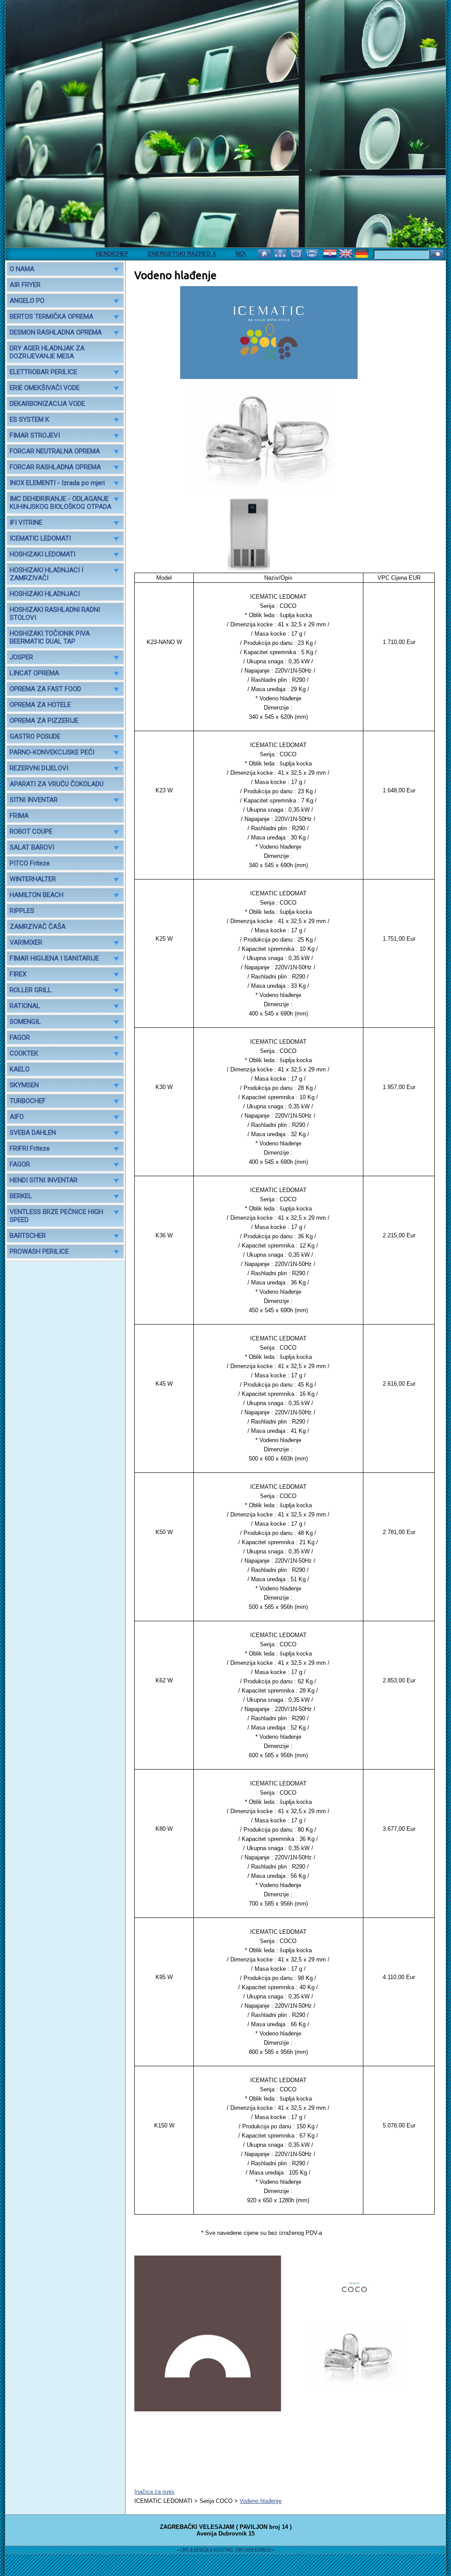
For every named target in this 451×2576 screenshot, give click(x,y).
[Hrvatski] (331, 253)
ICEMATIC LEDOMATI (40, 538)
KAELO (20, 1069)
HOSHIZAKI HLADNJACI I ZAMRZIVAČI (46, 574)
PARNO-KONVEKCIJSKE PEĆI (52, 752)
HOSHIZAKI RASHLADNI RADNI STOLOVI (55, 614)
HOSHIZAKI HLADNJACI (45, 594)
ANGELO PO (27, 301)
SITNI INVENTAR (34, 800)
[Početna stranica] (265, 253)
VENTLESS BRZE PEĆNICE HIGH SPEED (56, 1216)
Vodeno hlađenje (261, 2501)
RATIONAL (25, 1006)
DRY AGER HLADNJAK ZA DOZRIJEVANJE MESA (47, 352)
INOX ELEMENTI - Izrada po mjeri (57, 483)
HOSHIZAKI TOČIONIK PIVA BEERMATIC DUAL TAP (50, 637)
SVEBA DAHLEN (33, 1133)
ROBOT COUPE (31, 832)
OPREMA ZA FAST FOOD (45, 689)
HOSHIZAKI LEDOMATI (43, 554)
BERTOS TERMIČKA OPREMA (52, 316)
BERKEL (21, 1196)
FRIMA (19, 816)
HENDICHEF (80, 254)
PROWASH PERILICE (39, 1251)
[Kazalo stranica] (281, 253)
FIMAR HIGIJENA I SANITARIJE (54, 958)
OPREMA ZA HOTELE (40, 705)
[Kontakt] (297, 253)
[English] (347, 253)
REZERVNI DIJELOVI (39, 768)
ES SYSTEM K (30, 420)
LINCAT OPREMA (34, 673)
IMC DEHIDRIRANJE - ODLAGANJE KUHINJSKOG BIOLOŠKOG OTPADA (61, 503)
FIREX (18, 974)
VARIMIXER (26, 942)
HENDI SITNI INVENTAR (44, 1180)
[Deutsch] (362, 253)
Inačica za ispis (154, 2492)
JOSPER (21, 657)
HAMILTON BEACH (37, 895)
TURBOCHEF (28, 1101)
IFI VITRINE (26, 523)
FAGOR (20, 1038)
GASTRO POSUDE (35, 736)
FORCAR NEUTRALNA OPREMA (55, 451)
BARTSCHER (28, 1236)
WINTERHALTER (33, 879)
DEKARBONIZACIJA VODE (47, 404)
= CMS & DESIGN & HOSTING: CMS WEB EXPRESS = (225, 2550)
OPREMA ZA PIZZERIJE (44, 721)
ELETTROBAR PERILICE (43, 372)
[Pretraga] (437, 255)
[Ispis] (313, 253)
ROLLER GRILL (31, 990)
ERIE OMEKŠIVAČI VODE (45, 388)
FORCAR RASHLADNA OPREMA (55, 467)
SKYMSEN (24, 1085)
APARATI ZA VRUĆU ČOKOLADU (57, 784)
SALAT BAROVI (32, 847)
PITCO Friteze (30, 863)
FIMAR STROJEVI (35, 435)
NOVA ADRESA (225, 254)
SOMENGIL (25, 1022)
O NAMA (22, 269)
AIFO (17, 1117)
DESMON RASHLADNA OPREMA (56, 332)
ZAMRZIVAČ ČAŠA (38, 927)
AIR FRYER (25, 285)
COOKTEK (24, 1053)
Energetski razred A (150, 254)
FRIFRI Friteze (30, 1148)
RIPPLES (22, 911)
